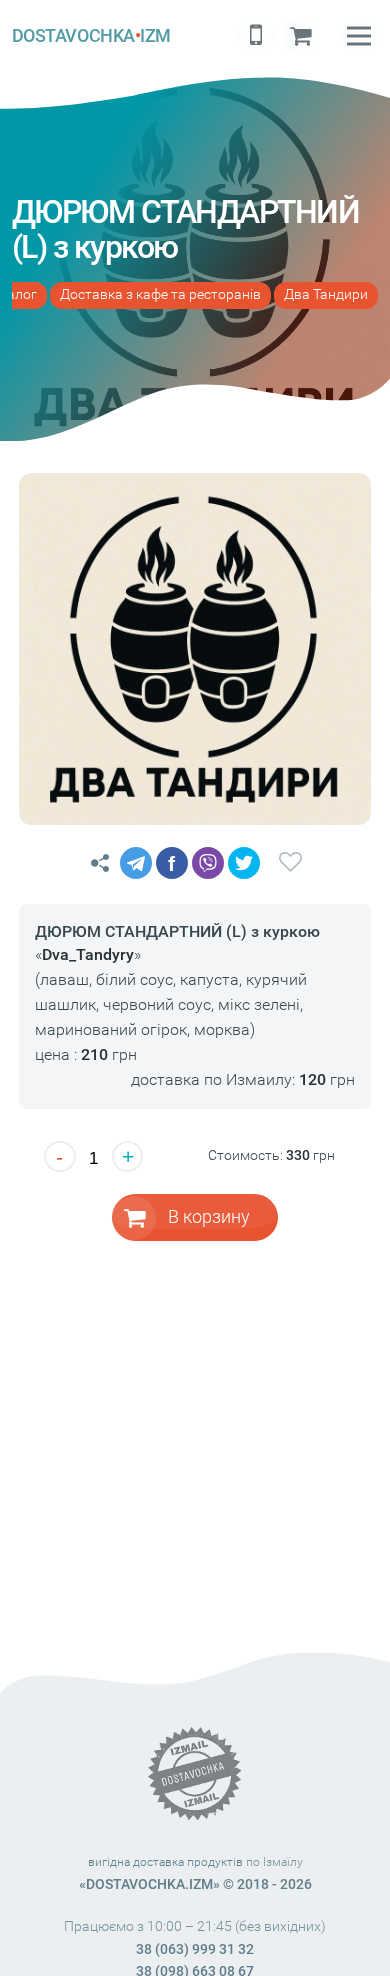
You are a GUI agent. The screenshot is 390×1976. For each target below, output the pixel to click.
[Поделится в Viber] (208, 863)
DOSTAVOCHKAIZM (91, 35)
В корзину (209, 1216)
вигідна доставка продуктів (165, 1862)
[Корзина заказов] (301, 36)
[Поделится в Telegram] (136, 863)
